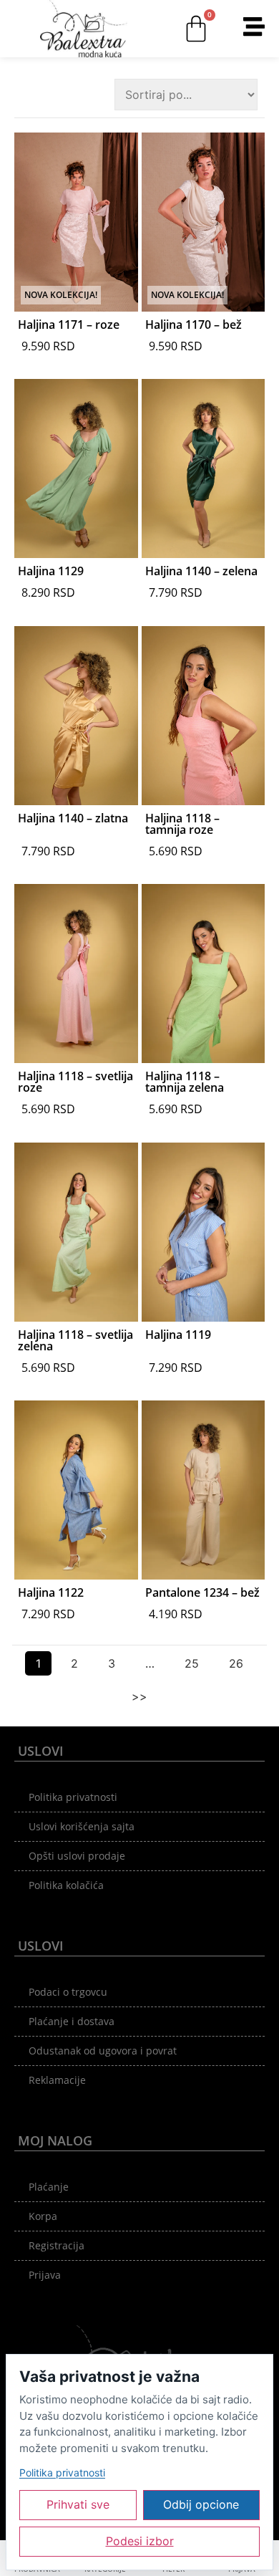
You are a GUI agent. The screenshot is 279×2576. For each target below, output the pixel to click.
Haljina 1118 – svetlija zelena (75, 1340)
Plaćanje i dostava (72, 2021)
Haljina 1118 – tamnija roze (182, 824)
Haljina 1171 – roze (69, 325)
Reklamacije (57, 2080)
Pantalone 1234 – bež (202, 1592)
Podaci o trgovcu (68, 1992)
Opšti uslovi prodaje (77, 1856)
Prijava (45, 2275)
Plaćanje (49, 2187)
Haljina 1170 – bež (194, 325)
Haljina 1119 (178, 1335)
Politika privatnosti (73, 1797)
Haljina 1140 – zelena (201, 571)
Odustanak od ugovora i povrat (103, 2051)
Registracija (57, 2245)
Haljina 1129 (51, 571)
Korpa (43, 2216)
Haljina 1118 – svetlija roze (75, 1082)
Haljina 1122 (51, 1592)
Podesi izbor (140, 2541)
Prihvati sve (78, 2504)
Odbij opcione (201, 2504)
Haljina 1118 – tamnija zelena (185, 1082)
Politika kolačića (66, 1885)
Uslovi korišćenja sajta (82, 1826)
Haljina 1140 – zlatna (73, 818)
